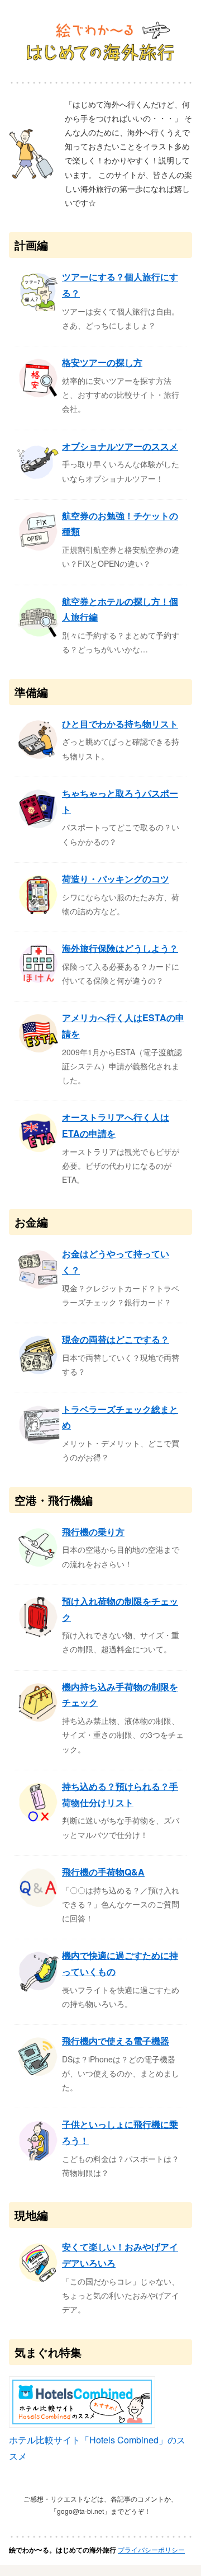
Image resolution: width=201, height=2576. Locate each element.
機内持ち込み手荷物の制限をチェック (120, 1695)
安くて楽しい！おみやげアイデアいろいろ (120, 2255)
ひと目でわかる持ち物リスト (120, 724)
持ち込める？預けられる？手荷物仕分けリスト (120, 1794)
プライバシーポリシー (151, 2549)
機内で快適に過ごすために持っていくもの (120, 1963)
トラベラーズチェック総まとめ (120, 1417)
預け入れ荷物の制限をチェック (120, 1609)
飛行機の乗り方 (93, 1532)
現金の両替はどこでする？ (116, 1339)
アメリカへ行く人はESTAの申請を (123, 1026)
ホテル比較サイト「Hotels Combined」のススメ (97, 2448)
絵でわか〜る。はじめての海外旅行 (63, 2550)
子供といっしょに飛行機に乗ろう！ (120, 2132)
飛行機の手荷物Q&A (103, 1872)
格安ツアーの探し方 (102, 362)
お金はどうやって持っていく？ (116, 1262)
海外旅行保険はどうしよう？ (120, 948)
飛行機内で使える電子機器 (116, 2041)
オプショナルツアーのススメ (120, 446)
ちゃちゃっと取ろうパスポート (120, 801)
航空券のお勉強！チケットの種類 (120, 524)
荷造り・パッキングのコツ (116, 879)
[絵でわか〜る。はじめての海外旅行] (100, 43)
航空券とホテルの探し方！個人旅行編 (120, 609)
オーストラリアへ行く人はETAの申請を (116, 1125)
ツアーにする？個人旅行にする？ (120, 285)
